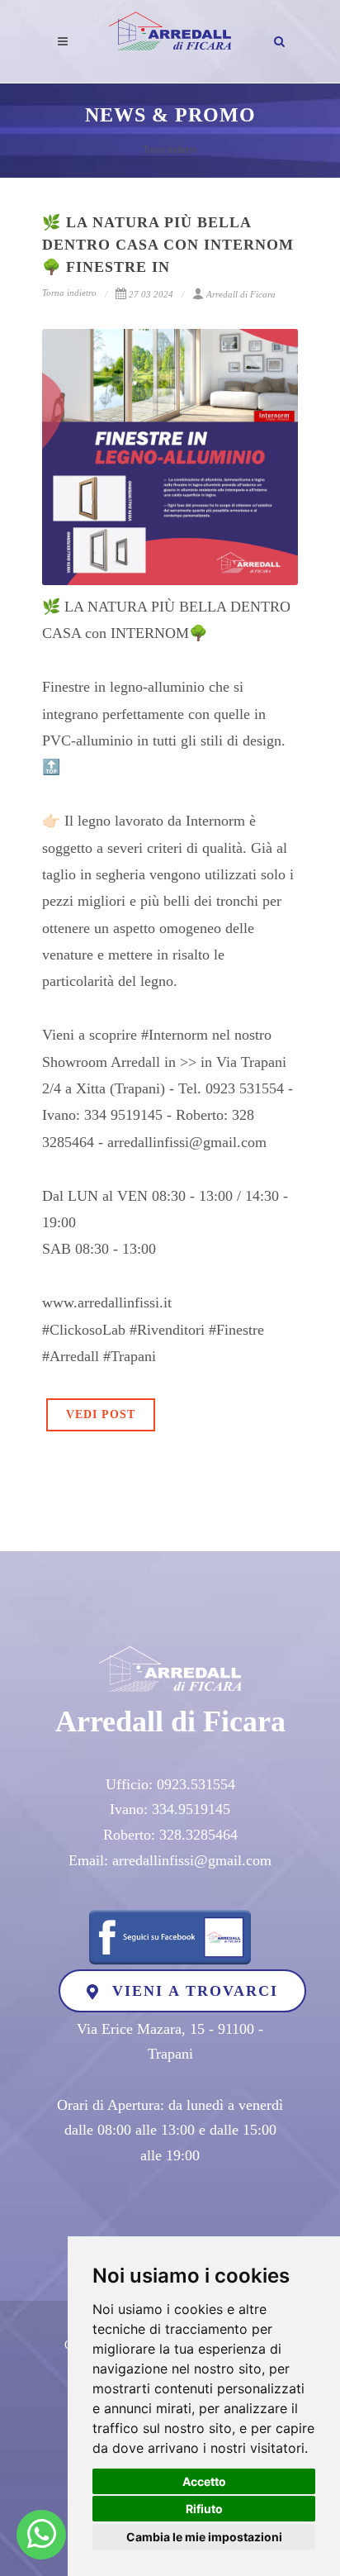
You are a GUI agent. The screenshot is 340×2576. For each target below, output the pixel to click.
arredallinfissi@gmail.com (192, 1860)
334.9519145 (191, 1809)
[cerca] (280, 39)
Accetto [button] (204, 2481)
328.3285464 (198, 1835)
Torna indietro (170, 150)
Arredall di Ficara (241, 294)
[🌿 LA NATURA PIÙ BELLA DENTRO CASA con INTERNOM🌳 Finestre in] (170, 457)
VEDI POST (101, 1414)
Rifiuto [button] (204, 2509)
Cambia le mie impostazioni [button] (204, 2537)
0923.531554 (196, 1784)
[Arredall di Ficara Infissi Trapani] (42, 2535)
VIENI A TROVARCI (192, 1991)
